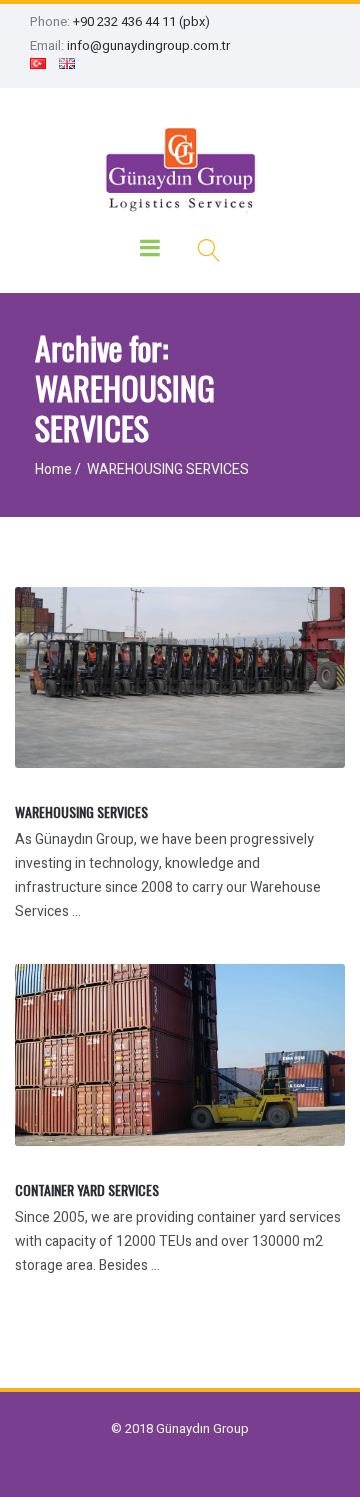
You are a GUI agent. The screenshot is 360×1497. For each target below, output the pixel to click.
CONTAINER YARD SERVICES (87, 1189)
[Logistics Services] (180, 168)
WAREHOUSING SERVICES (81, 811)
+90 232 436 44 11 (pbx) (141, 21)
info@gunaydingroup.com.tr (148, 45)
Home (53, 469)
